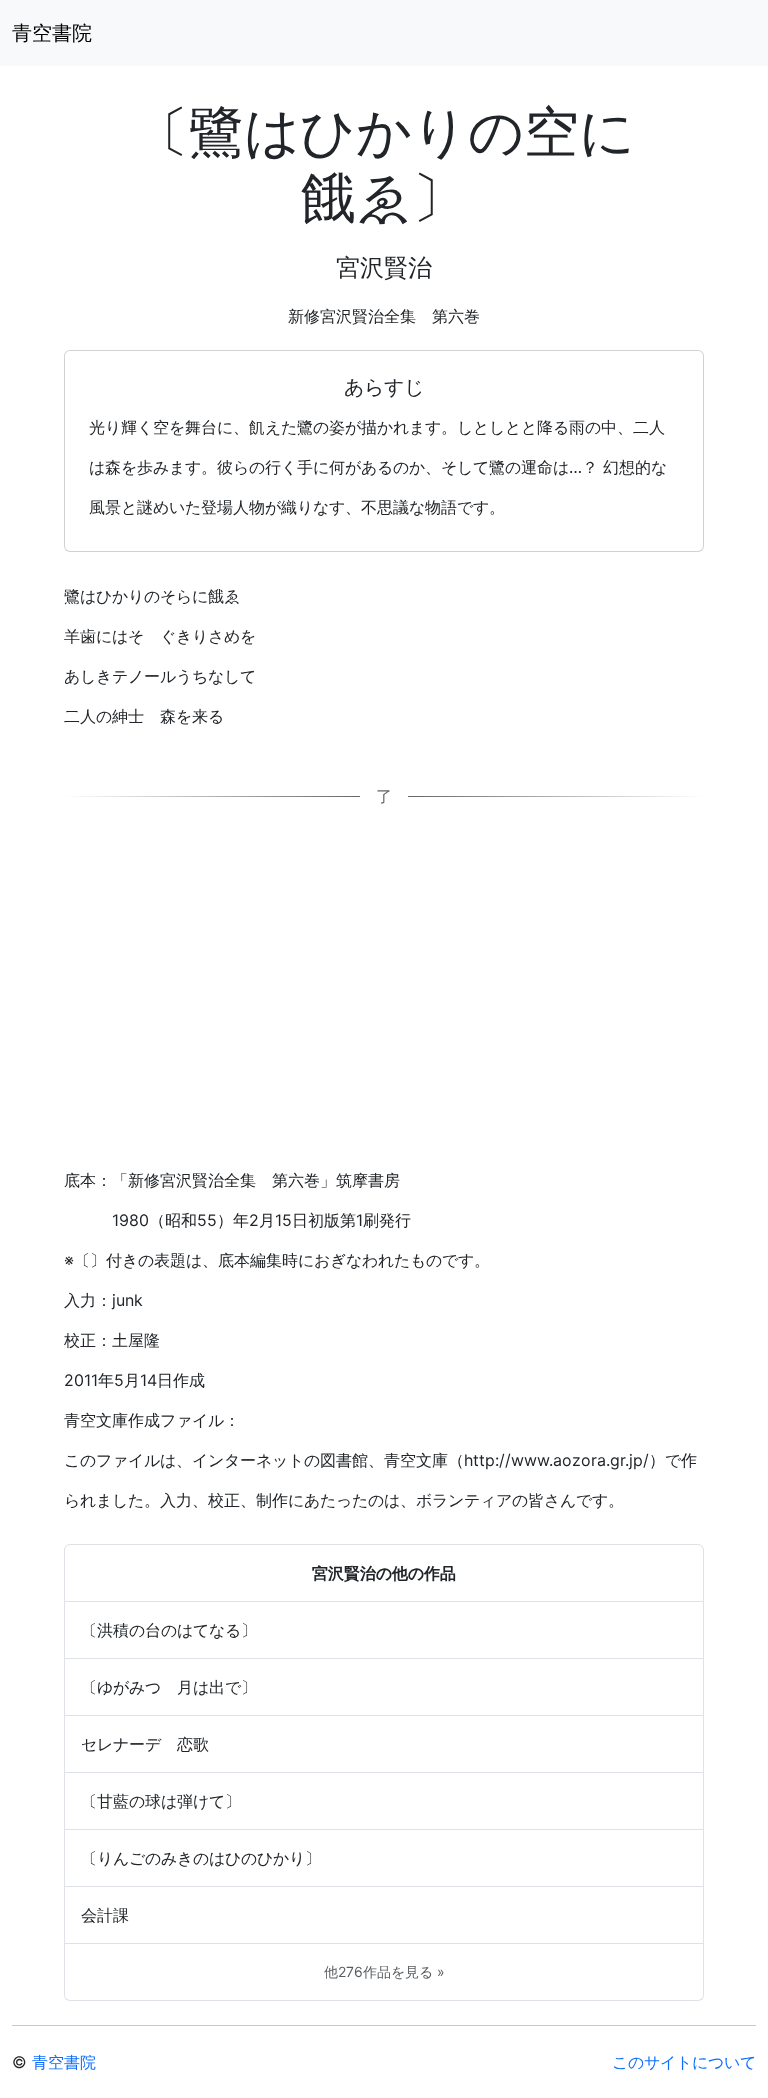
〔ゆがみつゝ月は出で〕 (169, 1687)
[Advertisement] (384, 996)
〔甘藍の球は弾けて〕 (161, 1801)
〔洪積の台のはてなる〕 (169, 1630)
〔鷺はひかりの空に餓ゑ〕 (384, 164)
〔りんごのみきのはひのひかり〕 (201, 1858)
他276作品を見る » (384, 1971)
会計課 (105, 1915)
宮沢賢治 (384, 267)
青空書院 (52, 33)
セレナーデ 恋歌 (145, 1744)
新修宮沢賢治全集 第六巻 (384, 316)
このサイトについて (684, 2062)
